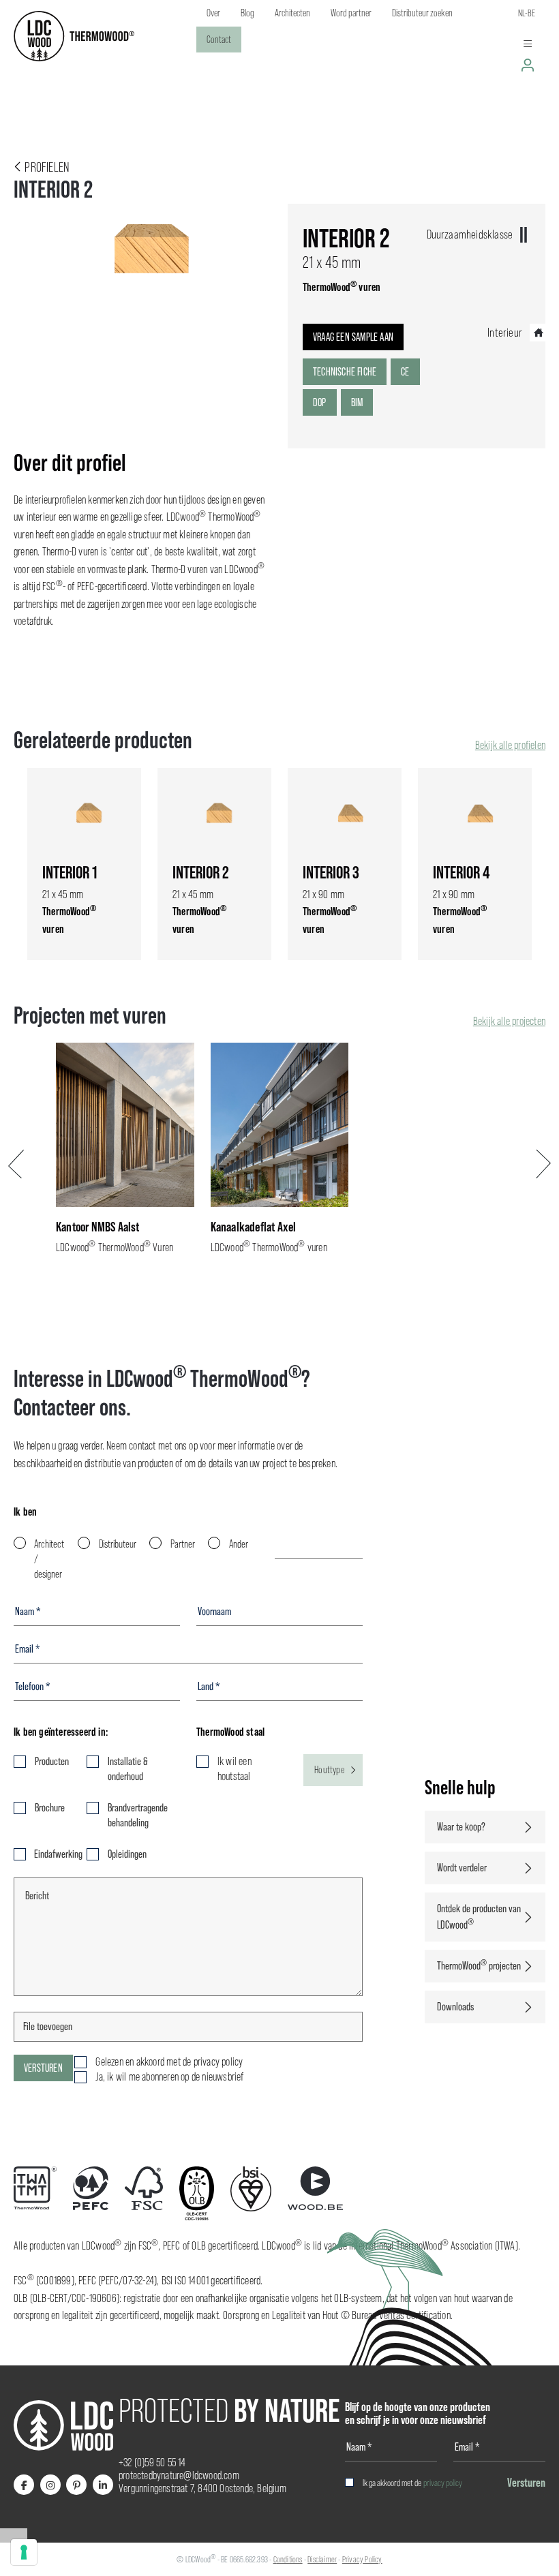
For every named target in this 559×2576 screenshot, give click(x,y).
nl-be (527, 13)
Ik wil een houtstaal (235, 1769)
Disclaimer (322, 2559)
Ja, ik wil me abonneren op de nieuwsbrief (169, 2077)
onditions (290, 2559)
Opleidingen (127, 1854)
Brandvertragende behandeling (138, 1815)
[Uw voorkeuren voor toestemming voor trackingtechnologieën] (24, 2552)
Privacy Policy (362, 2559)
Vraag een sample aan (353, 337)
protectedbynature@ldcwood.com (179, 2475)
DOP (320, 402)
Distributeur (118, 1544)
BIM (357, 402)
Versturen (43, 2068)
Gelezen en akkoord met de (169, 2062)
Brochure (50, 1808)
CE (405, 372)
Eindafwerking (52, 1854)
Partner (183, 1544)
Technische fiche (345, 372)
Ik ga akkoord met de (412, 2483)
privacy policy (443, 2483)
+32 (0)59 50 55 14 (152, 2463)
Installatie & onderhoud (128, 1769)
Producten (52, 1761)
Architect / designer (49, 1559)
